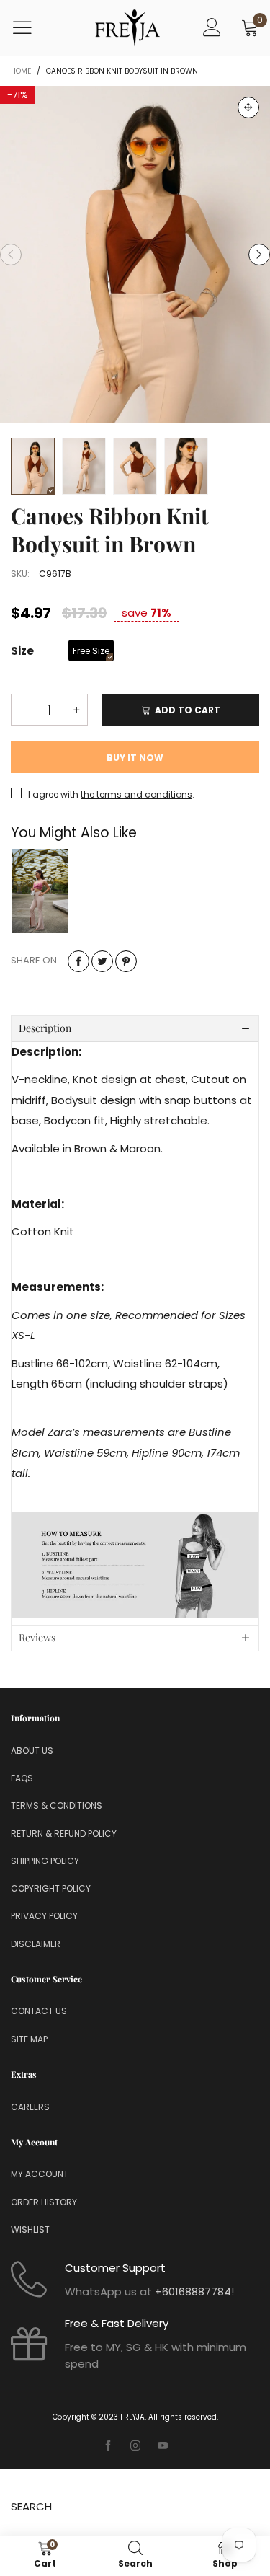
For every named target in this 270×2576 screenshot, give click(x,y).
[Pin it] (126, 961)
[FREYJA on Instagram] (135, 2446)
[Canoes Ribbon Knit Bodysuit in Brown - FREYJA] (135, 255)
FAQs (22, 1778)
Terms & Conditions (57, 1805)
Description (45, 1028)
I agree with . (111, 794)
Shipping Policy (45, 1861)
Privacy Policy (44, 1916)
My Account (40, 2174)
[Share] (78, 961)
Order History (44, 2202)
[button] (11, 255)
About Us (32, 1751)
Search (31, 2506)
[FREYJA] (127, 28)
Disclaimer (36, 1944)
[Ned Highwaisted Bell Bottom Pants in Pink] (40, 891)
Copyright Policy (51, 1888)
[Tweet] (102, 961)
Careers (30, 2107)
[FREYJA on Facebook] (108, 2446)
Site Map (29, 2039)
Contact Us (39, 2011)
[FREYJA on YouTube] (163, 2446)
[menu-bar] (31, 27)
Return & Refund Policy (64, 1834)
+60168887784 (193, 2292)
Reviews (37, 1637)
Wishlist (30, 2229)
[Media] (248, 107)
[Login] (212, 28)
